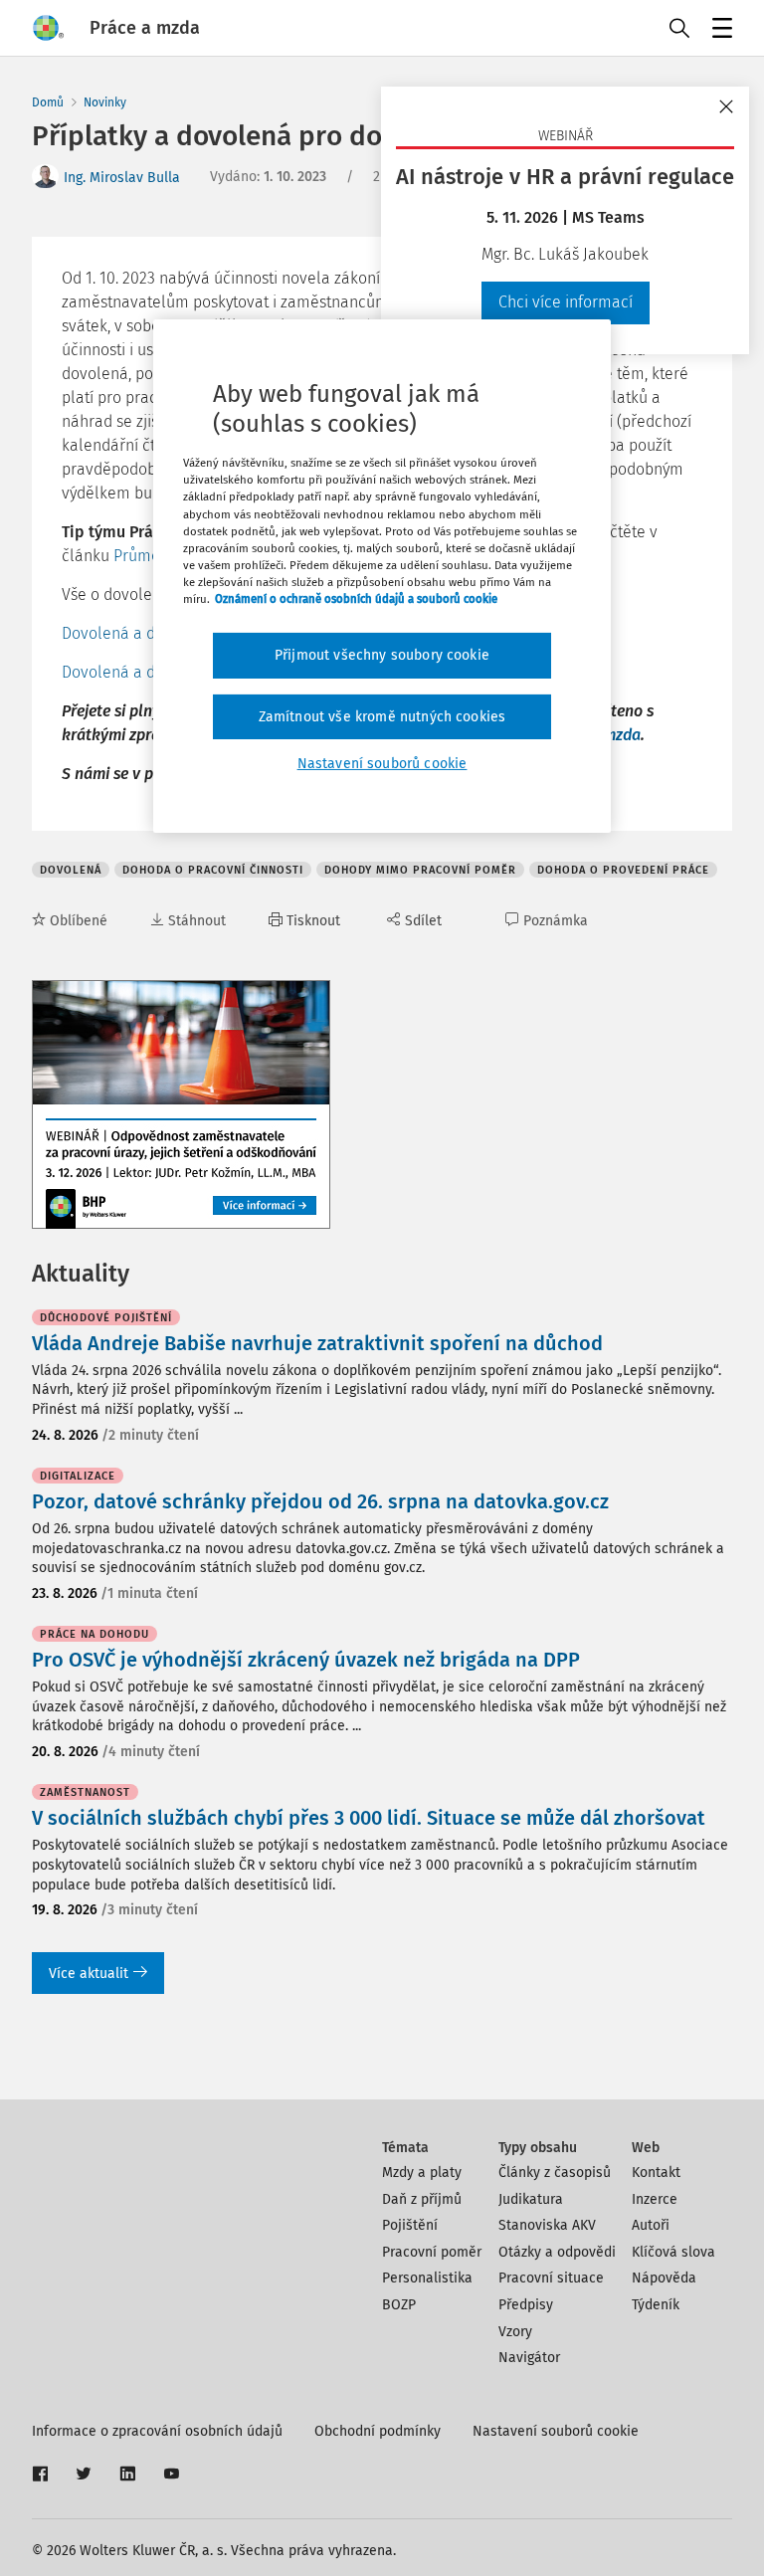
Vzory (515, 2332)
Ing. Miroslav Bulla (122, 178)
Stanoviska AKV (547, 2225)
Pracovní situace (551, 2278)
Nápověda (664, 2278)
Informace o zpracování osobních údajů (157, 2431)
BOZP (399, 2305)
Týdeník (656, 2305)
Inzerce (655, 2199)
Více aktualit (89, 1974)
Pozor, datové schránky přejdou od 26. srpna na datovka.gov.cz (320, 1501)
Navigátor (529, 2358)
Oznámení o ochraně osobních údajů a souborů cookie (356, 599)
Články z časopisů (555, 2173)
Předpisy (526, 2305)
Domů (48, 102)
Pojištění (410, 2225)
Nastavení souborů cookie (556, 2431)
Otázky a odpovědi (557, 2252)
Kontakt (656, 2173)
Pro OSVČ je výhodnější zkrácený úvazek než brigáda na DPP (306, 1660)
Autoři (651, 2225)
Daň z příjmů (422, 2199)
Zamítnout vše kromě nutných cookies (382, 716)
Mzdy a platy (422, 2173)
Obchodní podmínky (378, 2431)
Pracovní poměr (432, 2252)
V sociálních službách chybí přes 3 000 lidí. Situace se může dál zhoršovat (369, 1818)
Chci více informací (566, 302)
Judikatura (531, 2199)
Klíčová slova (673, 2252)
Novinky (105, 102)
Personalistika (427, 2278)
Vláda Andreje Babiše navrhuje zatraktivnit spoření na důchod (317, 1343)
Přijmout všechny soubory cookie (382, 655)
